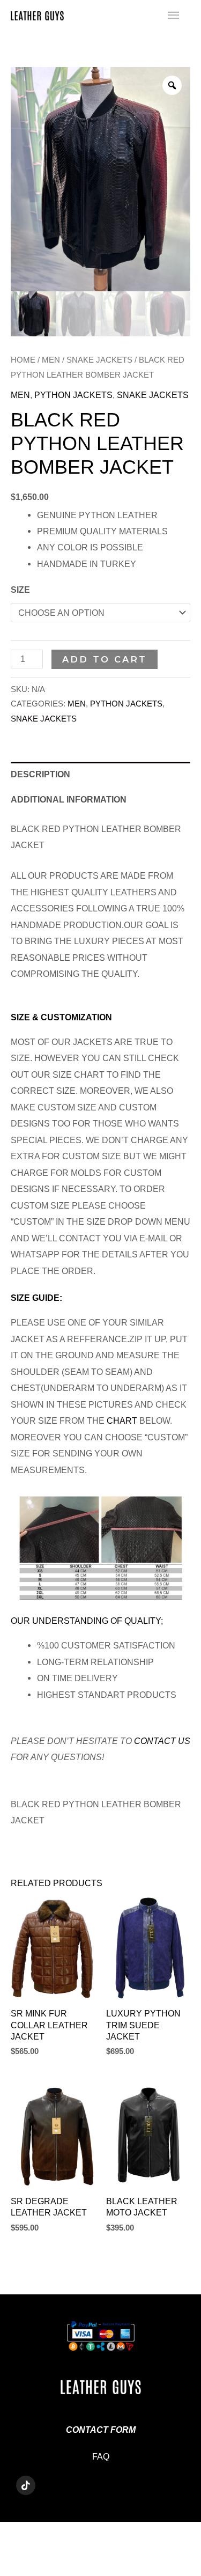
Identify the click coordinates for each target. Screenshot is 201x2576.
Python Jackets (73, 395)
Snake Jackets (99, 360)
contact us (162, 1741)
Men (51, 360)
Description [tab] (40, 774)
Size (20, 590)
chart (122, 1421)
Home (23, 360)
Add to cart (105, 659)
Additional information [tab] (69, 799)
